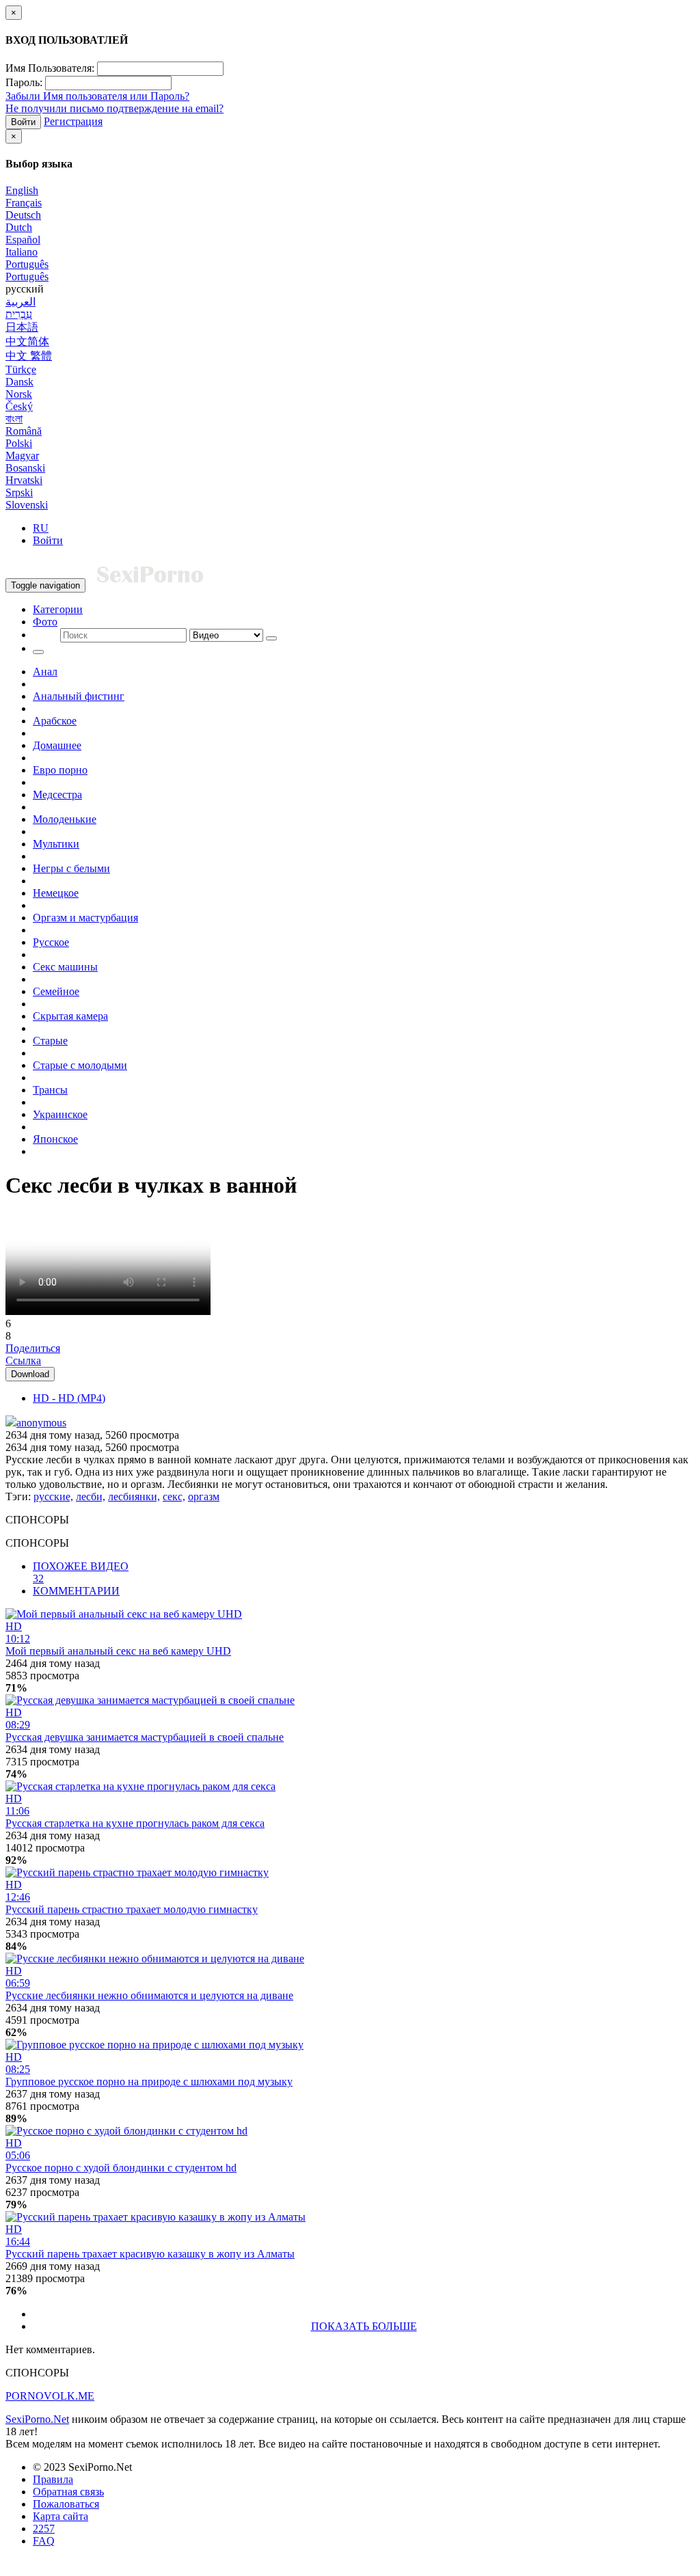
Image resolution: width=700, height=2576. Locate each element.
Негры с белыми (71, 868)
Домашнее (57, 745)
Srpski (19, 492)
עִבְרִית (19, 314)
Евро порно (60, 770)
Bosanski (25, 468)
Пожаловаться (66, 2504)
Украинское (60, 1114)
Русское (51, 942)
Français (24, 203)
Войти (23, 122)
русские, (53, 1496)
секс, (174, 1496)
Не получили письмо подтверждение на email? (115, 108)
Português (27, 264)
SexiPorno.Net (37, 2419)
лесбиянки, (134, 1496)
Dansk (19, 382)
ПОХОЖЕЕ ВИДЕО (81, 1572)
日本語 (22, 327)
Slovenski (27, 505)
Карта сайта (60, 2516)
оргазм (204, 1496)
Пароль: (24, 82)
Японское (55, 1139)
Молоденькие (65, 819)
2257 (44, 2528)
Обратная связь (68, 2492)
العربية (21, 302)
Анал (45, 672)
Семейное (56, 991)
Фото (45, 622)
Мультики (56, 844)
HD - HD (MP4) (69, 1398)
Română (24, 431)
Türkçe (21, 369)
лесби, (91, 1496)
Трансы (50, 1090)
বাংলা (14, 419)
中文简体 (27, 341)
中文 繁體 (29, 356)
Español (23, 240)
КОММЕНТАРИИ (76, 1591)
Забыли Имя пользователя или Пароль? (97, 96)
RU (41, 528)
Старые (50, 1041)
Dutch (19, 227)
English (22, 190)
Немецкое (56, 893)
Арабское (55, 721)
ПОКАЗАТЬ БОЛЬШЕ (364, 2326)
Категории (58, 609)
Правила (53, 2479)
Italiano (22, 252)
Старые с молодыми (80, 1065)
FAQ (44, 2541)
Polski (19, 443)
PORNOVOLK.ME (50, 2396)
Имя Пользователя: (50, 68)
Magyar (22, 456)
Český (19, 406)
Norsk (19, 394)
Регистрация (73, 121)
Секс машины (65, 967)
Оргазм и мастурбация (85, 918)
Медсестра (57, 795)
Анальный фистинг (79, 696)
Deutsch (23, 215)
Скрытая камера (70, 1016)
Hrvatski (24, 480)
